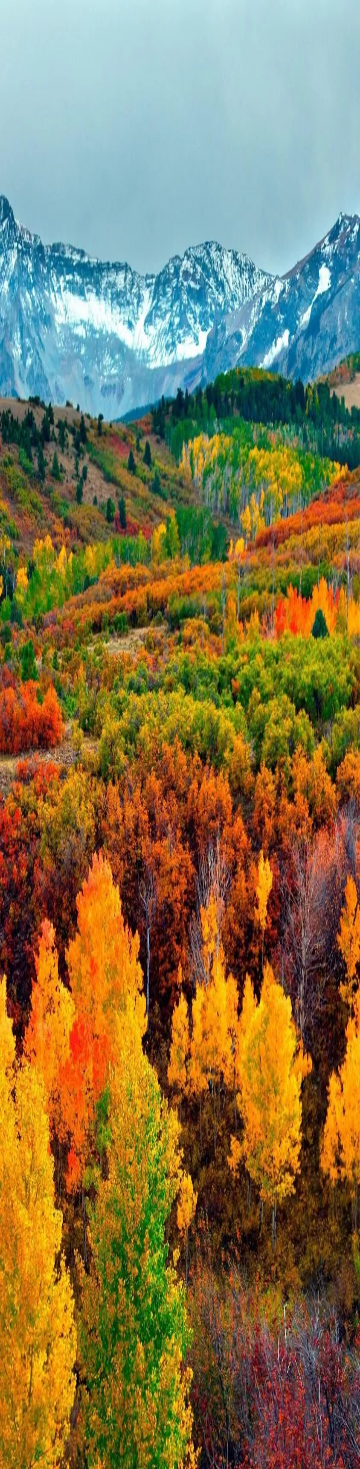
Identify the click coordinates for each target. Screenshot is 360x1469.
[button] (180, 986)
